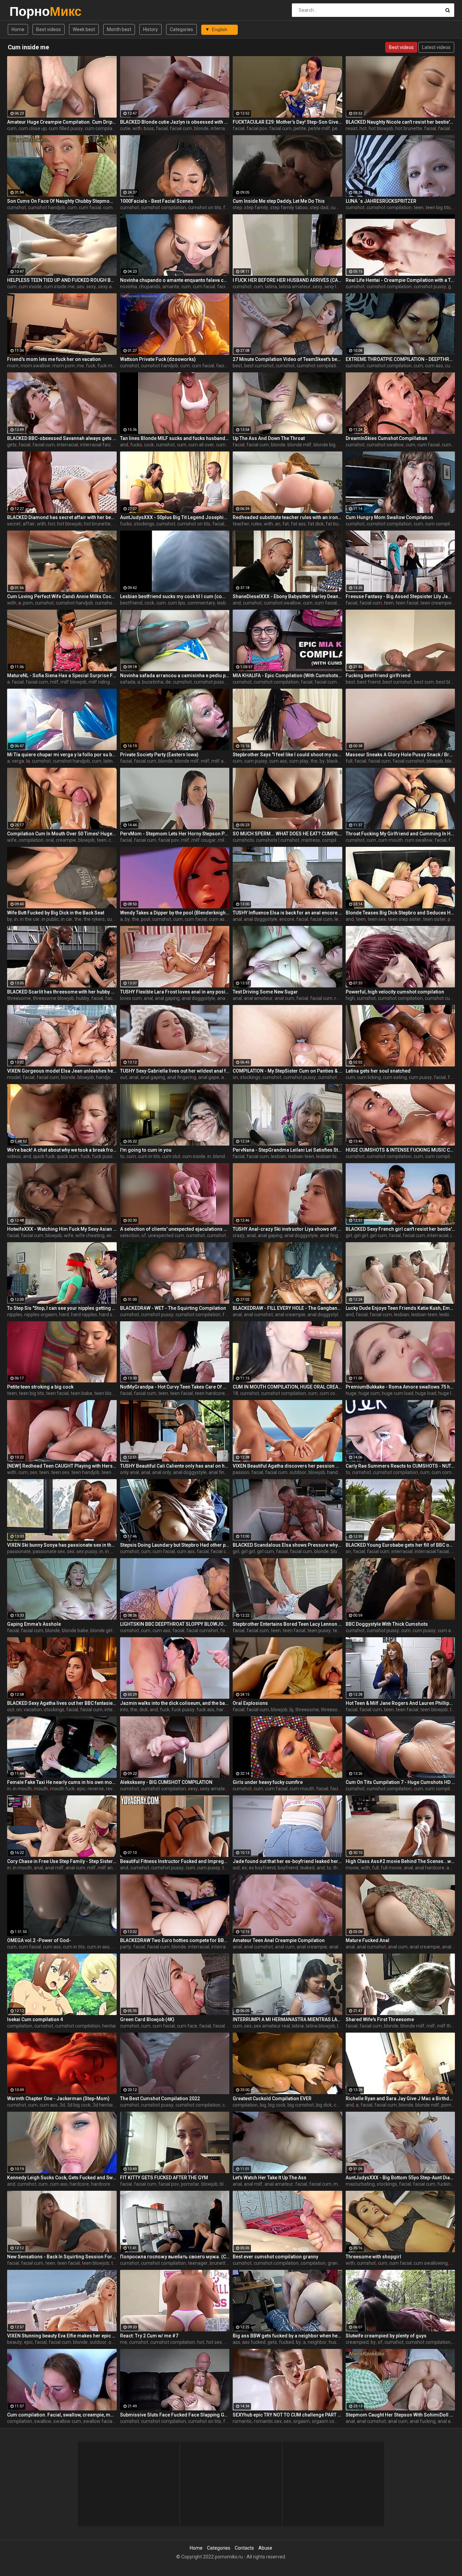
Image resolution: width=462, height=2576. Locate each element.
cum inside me (59, 287)
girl (349, 1235)
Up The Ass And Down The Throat (269, 438)
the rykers (94, 919)
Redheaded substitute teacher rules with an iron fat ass (287, 517)
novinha (129, 287)
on (235, 1077)
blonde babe (75, 1630)
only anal (130, 1472)
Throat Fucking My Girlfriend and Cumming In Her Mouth (400, 834)
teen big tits (438, 207)
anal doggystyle (261, 919)
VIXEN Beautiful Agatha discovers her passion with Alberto (287, 1466)
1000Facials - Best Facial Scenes (157, 201)
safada (128, 682)
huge (351, 1393)
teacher (241, 524)
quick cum (68, 1156)
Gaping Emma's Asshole (34, 1624)
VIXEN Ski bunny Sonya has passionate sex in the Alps (62, 1545)
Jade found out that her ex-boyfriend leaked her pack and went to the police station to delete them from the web (287, 1861)
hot (363, 128)
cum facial (90, 207)
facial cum (181, 128)
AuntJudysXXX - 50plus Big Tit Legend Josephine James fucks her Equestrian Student (175, 517)
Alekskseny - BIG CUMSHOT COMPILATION (166, 1782)
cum (12, 128)
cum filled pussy (66, 128)
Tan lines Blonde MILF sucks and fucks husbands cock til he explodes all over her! (175, 438)
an (278, 524)
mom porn (64, 366)
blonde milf (299, 445)
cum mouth (390, 840)
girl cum (378, 1235)
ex (244, 1868)
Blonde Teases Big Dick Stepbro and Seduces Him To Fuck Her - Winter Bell (400, 913)
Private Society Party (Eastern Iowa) (159, 755)
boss (149, 128)
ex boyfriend (262, 1868)
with (137, 128)
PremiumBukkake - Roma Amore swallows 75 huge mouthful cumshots (400, 1387)
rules (257, 524)
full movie (391, 1868)
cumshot (17, 207)
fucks (136, 445)
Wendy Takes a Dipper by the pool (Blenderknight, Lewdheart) (175, 913)
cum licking (369, 1077)
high (350, 998)
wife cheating (90, 1235)
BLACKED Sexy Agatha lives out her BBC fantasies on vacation (62, 1703)
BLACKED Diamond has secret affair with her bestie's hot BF (62, 517)
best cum (424, 682)
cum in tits (149, 1156)
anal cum (284, 998)
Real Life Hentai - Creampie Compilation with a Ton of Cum (400, 280)
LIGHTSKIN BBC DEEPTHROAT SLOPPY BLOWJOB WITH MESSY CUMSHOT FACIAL (175, 1624)
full (349, 761)
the (314, 761)
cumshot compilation (164, 207)
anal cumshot (258, 1315)
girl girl (361, 1235)
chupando (150, 287)
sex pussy (87, 1551)
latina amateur (295, 287)
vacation (33, 1710)
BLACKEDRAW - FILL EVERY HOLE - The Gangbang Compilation (287, 1308)
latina (271, 287)
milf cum (227, 840)
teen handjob (85, 1472)
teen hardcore (210, 1393)
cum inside (30, 287)
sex (80, 287)
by (322, 761)
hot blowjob (381, 128)
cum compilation (103, 128)
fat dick (316, 524)
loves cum (131, 998)
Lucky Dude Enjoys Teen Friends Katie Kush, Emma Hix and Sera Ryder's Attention (400, 1308)
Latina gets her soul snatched (378, 1071)
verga (18, 761)
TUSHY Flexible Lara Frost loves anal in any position (175, 992)
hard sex (108, 1315)
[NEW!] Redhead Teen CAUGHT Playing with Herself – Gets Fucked (62, 1466)
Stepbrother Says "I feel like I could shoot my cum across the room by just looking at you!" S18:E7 (287, 755)
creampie (66, 840)
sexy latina (336, 287)
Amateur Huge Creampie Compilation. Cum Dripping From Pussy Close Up (62, 122)
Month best (119, 29)
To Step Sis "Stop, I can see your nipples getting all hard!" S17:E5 (62, 1308)
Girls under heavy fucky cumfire (268, 1782)
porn (28, 603)
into (124, 1710)
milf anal (107, 1868)
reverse (96, 1789)
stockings (144, 524)
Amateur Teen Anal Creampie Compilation (279, 1940)
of (144, 1235)
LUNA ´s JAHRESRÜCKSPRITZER (381, 201)
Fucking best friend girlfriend (378, 676)
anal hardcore (430, 1868)
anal (237, 919)
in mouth (115, 1551)
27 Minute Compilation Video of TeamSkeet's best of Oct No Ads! (287, 359)
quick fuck (44, 1156)
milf (54, 682)
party (126, 1947)
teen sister (434, 919)
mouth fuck (62, 1789)
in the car (30, 919)
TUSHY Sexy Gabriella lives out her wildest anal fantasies (175, 1071)
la (28, 761)
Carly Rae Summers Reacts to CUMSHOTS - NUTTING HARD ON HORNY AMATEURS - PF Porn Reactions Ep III (400, 1466)
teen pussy (319, 1630)
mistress (311, 840)
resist (352, 128)
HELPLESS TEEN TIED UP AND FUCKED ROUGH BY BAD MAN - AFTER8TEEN (62, 280)
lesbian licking (331, 1156)
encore (287, 919)
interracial (221, 128)
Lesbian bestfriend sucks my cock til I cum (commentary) (175, 596)
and (124, 445)
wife (12, 840)
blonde (201, 128)
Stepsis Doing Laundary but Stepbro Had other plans (175, 1545)
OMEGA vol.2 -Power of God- (39, 1940)
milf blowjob (74, 682)
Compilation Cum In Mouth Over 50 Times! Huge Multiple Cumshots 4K (62, 834)
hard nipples (84, 1315)
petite (300, 128)
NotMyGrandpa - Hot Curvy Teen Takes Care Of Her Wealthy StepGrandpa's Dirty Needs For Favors (175, 1387)
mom (13, 366)
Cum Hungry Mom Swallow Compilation (389, 517)
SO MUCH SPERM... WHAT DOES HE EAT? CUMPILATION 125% (287, 834)
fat (286, 524)
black (332, 761)
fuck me (106, 366)
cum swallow (419, 840)
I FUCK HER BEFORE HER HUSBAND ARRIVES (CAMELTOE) (287, 280)
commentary (201, 603)
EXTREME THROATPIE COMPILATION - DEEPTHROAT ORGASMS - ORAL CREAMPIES (400, 359)
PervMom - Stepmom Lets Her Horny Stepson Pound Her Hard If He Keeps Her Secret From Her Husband (175, 834)
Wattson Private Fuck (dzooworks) (158, 359)
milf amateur (225, 761)
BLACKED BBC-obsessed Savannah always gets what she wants (62, 438)
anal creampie (290, 1315)
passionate (19, 1551)
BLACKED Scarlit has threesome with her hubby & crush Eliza (62, 992)
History (151, 29)
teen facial (407, 603)
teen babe (82, 1393)
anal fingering (182, 1077)
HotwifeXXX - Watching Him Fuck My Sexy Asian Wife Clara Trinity (62, 1229)
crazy (239, 1235)
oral (50, 840)
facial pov (257, 128)
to (122, 1156)
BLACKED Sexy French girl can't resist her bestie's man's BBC (400, 1229)
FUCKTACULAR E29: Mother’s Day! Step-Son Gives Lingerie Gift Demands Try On (287, 122)
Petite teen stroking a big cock (40, 1387)
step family (256, 207)
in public (50, 919)
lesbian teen (301, 1156)
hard (64, 1315)
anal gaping (167, 998)
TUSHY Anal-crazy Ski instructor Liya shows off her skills (287, 1229)
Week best (84, 29)
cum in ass (98, 1947)
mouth (41, 1789)
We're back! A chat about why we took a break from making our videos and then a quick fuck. (62, 1150)
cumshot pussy (430, 287)
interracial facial (97, 445)
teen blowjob (108, 1393)
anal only (162, 1472)
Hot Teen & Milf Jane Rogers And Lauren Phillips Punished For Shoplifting (400, 1703)
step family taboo (289, 207)
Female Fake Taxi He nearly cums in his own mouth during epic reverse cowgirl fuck (62, 1782)
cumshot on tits (205, 207)
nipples (15, 1315)
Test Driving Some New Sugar (265, 992)
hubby (83, 998)
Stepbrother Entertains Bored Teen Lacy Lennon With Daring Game (287, 1624)
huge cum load (398, 1393)
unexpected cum (166, 1235)
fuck (91, 366)
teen (419, 207)
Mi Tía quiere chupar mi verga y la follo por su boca (62, 755)
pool (146, 919)
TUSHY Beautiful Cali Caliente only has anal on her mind (175, 1466)
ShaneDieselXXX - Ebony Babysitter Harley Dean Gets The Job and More (287, 596)
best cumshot (259, 366)
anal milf (54, 1868)
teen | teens (114, 1472)
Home (18, 29)
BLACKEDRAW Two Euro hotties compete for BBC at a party (175, 1940)
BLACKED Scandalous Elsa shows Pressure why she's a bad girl (287, 1545)
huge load (426, 1393)
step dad (319, 207)
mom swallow (36, 366)
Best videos (49, 29)
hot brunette (409, 128)
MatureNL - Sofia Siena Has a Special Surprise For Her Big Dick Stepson (62, 676)
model (14, 1077)
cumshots (243, 840)
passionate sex (49, 1551)
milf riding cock (105, 682)
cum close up (33, 128)
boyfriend (288, 1868)
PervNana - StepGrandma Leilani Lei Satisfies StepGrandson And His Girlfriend (287, 1150)
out (124, 1077)
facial (162, 128)
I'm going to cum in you (146, 1150)
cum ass (112, 207)
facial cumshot (330, 682)
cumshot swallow (385, 445)
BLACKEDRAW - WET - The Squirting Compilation (173, 1308)
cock (149, 445)
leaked (307, 1868)
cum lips (177, 603)
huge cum (369, 1393)
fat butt (334, 524)
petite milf (319, 128)
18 (235, 1393)
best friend (369, 682)
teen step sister (405, 919)
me (80, 366)
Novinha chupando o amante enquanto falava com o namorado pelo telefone (175, 280)
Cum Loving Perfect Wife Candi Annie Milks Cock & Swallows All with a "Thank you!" (62, 596)
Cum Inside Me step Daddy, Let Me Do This (279, 201)
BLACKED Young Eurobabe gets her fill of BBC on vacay (400, 1545)
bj (291, 1710)
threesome (19, 998)
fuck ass (205, 1710)
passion (241, 1472)
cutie (125, 128)
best (237, 366)
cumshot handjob (47, 207)
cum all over (201, 445)
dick (144, 1710)
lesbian (225, 603)
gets (12, 445)
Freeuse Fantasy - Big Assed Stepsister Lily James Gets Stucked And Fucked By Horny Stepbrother (400, 596)
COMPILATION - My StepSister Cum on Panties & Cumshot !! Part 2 (287, 1071)
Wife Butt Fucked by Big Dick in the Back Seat (56, 913)
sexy (91, 287)
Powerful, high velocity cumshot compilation (395, 992)
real (339, 998)
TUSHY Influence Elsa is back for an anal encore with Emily (287, 913)
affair (29, 524)
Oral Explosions (250, 1703)
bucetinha (153, 682)
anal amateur (258, 998)
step (237, 207)
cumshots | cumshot (278, 840)
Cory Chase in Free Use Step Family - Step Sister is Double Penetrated (62, 1861)
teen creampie (436, 603)
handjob (105, 1077)
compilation (31, 840)
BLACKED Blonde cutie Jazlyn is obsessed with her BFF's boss (175, 122)
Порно (27, 11)
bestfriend (131, 603)
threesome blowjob (53, 998)
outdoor (298, 1472)
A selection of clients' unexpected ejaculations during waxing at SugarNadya (175, 1229)
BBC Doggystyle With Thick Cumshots (387, 1624)
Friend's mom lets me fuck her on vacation (54, 359)
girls (453, 287)
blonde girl (342, 1551)
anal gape (228, 998)
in (16, 919)
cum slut (171, 1156)
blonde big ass (329, 445)
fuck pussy (103, 1156)
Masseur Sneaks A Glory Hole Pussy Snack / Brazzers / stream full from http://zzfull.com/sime (400, 755)
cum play (299, 761)
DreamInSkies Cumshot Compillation (386, 438)
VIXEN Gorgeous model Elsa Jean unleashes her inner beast (62, 1071)
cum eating (395, 1077)
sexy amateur (113, 287)
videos (14, 1156)
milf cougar (204, 840)
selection (130, 1235)
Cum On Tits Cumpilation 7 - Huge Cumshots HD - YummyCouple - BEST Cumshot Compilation (400, 1782)
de (168, 682)
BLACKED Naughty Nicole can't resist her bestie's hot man (400, 122)
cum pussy (256, 761)
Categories (181, 29)
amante (171, 287)
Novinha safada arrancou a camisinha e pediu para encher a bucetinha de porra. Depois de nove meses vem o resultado (175, 676)
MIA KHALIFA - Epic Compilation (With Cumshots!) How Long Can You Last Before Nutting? (287, 676)
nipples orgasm (41, 1315)
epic (81, 1789)
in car (67, 919)
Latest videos (436, 47)
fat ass (298, 524)
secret (14, 524)
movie (352, 1868)
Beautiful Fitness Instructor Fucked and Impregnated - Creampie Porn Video (175, 1861)
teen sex (377, 919)
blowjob (435, 761)
